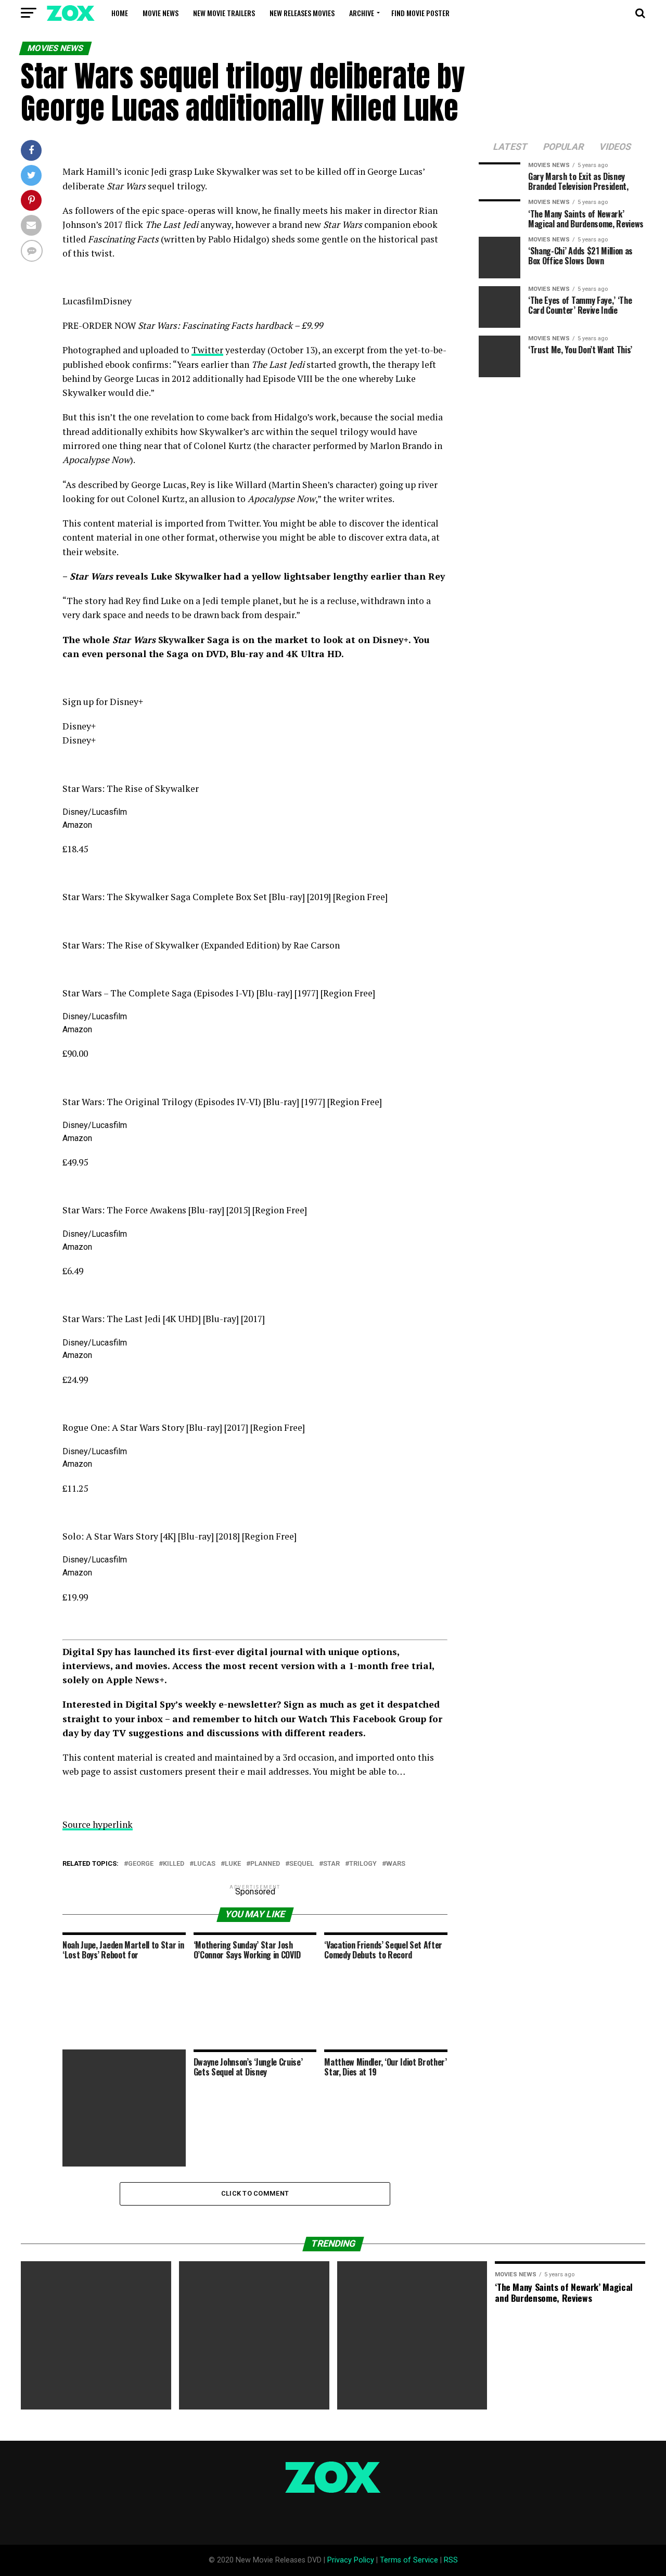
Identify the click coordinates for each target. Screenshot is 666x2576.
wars (396, 1864)
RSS (451, 2560)
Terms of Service (409, 2560)
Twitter (207, 350)
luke (233, 1864)
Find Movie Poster (420, 13)
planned (265, 1864)
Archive (362, 13)
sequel (302, 1864)
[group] (255, 709)
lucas (204, 1864)
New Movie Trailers (224, 13)
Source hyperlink (98, 1824)
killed (174, 1864)
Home (120, 13)
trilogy (363, 1864)
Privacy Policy (351, 2560)
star (331, 1864)
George (141, 1864)
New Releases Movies (302, 13)
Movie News (161, 13)
